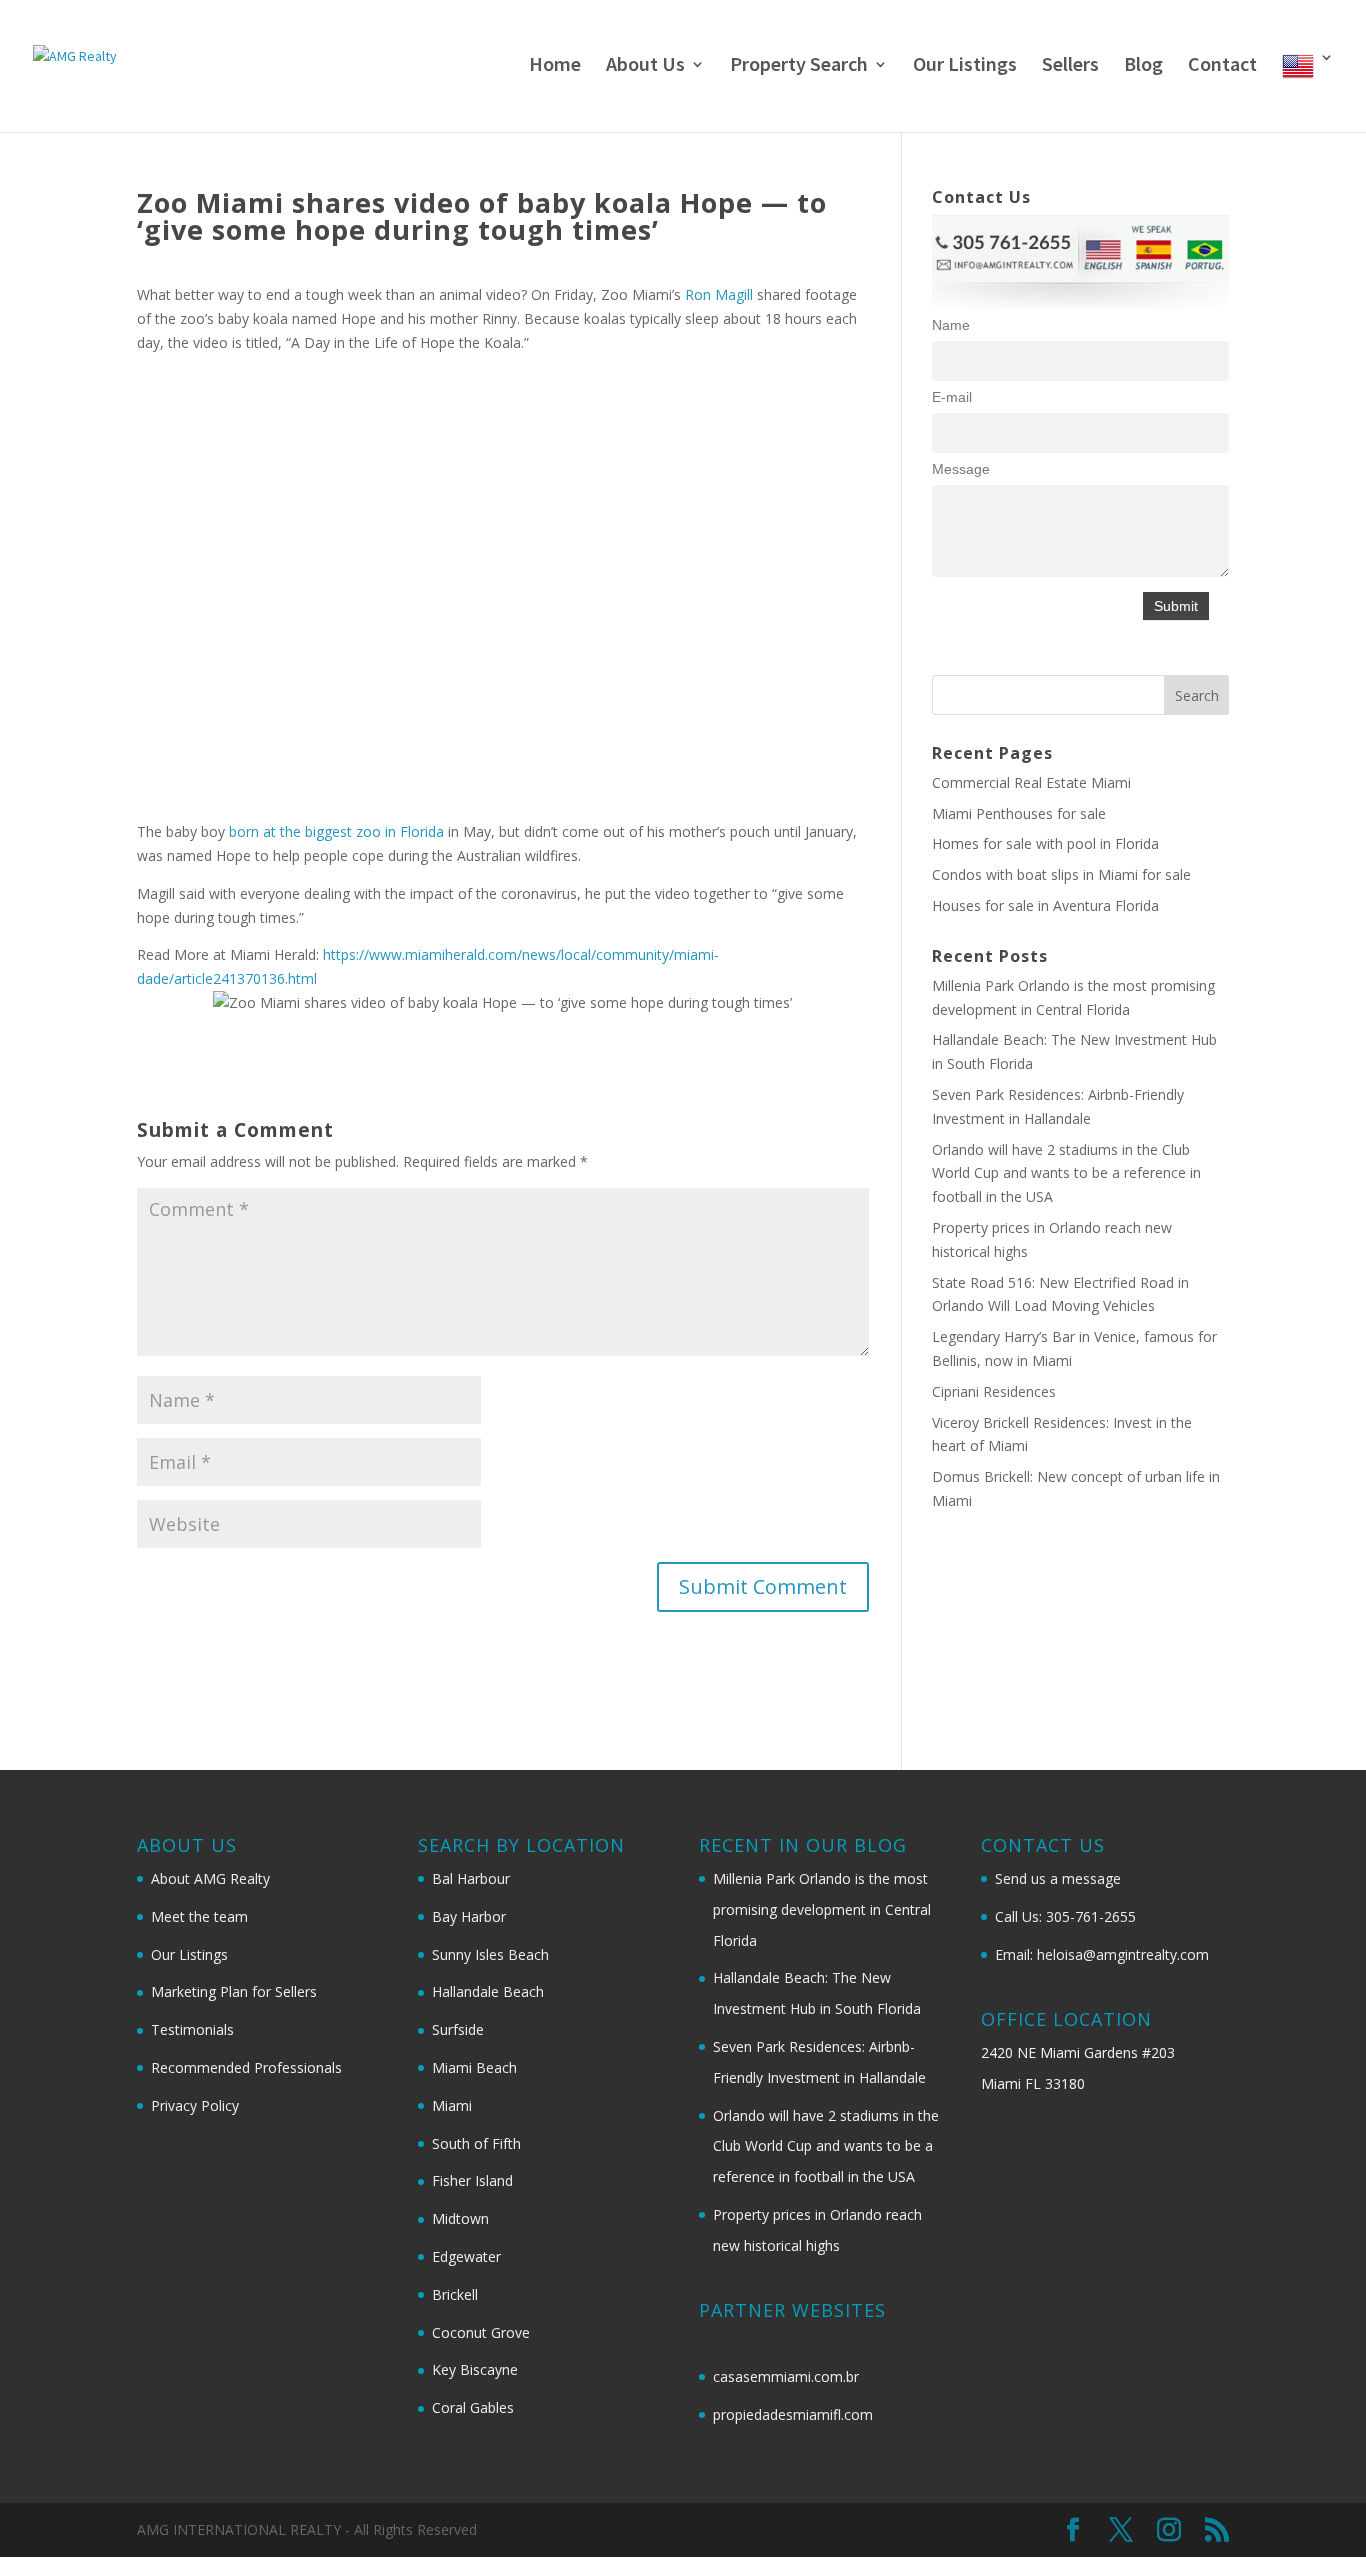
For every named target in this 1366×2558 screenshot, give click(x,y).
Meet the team (199, 1916)
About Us (645, 66)
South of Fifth (476, 2143)
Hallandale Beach (488, 1991)
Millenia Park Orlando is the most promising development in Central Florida (822, 1909)
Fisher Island (472, 2180)
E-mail (952, 397)
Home (555, 66)
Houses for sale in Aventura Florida (1045, 905)
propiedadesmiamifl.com (793, 2414)
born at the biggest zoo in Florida (336, 831)
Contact (1222, 66)
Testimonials (192, 2029)
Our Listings (965, 66)
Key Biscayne (475, 2369)
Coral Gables (473, 2407)
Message (961, 469)
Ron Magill (719, 294)
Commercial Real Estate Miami (1031, 782)
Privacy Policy (195, 2105)
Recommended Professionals (246, 2067)
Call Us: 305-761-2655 (1065, 1916)
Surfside (458, 2029)
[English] (1308, 91)
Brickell (455, 2294)
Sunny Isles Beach (490, 1954)
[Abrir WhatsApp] (1316, 2507)
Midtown (460, 2218)
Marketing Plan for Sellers (234, 1991)
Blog (1143, 66)
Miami (452, 2105)
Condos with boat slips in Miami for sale (1061, 874)
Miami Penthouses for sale (1019, 813)
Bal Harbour (471, 1878)
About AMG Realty (210, 1878)
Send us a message (1058, 1878)
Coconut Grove (481, 2332)
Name (951, 325)
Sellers (1070, 66)
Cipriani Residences (994, 1391)
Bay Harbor (469, 1916)
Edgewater (466, 2256)
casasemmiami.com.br (786, 2376)
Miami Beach (474, 2067)
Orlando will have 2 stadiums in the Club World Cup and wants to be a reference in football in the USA (1066, 1173)
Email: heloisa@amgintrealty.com (1102, 1954)
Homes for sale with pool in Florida (1045, 843)
